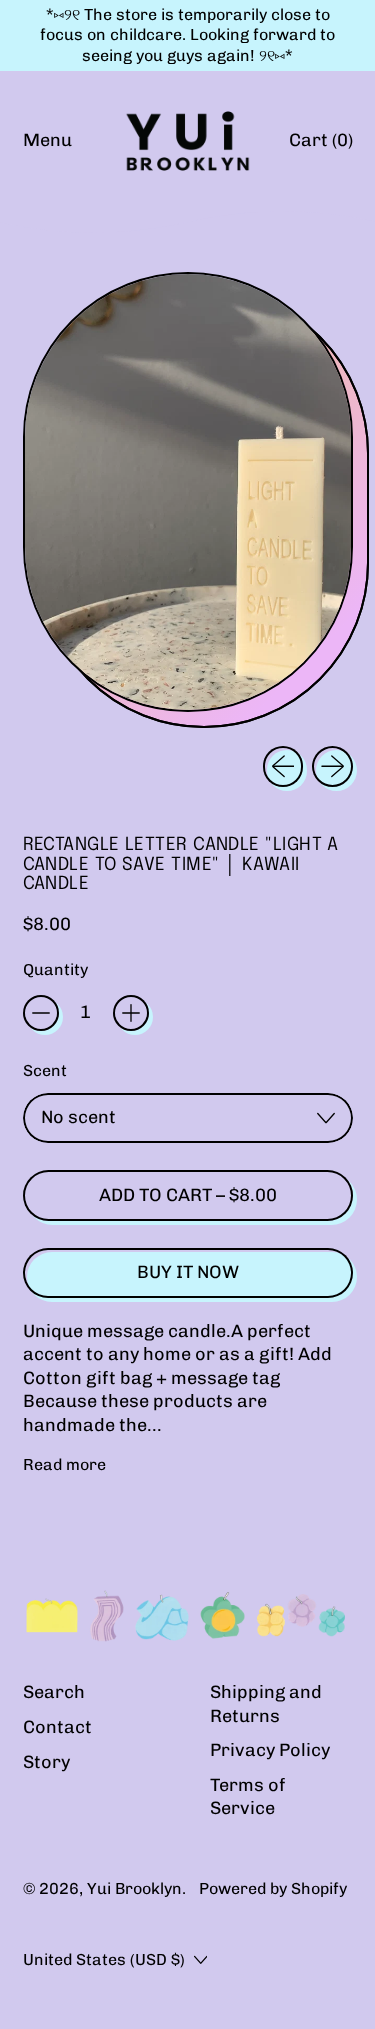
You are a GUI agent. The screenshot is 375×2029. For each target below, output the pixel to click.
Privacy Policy (270, 1750)
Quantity (55, 969)
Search (54, 1692)
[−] (41, 1013)
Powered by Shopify (273, 1888)
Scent (45, 1070)
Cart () (320, 145)
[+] (131, 1013)
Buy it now (188, 1272)
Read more (64, 1464)
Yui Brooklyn (134, 1888)
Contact (57, 1727)
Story (46, 1762)
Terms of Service (248, 1796)
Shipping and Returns (266, 1703)
